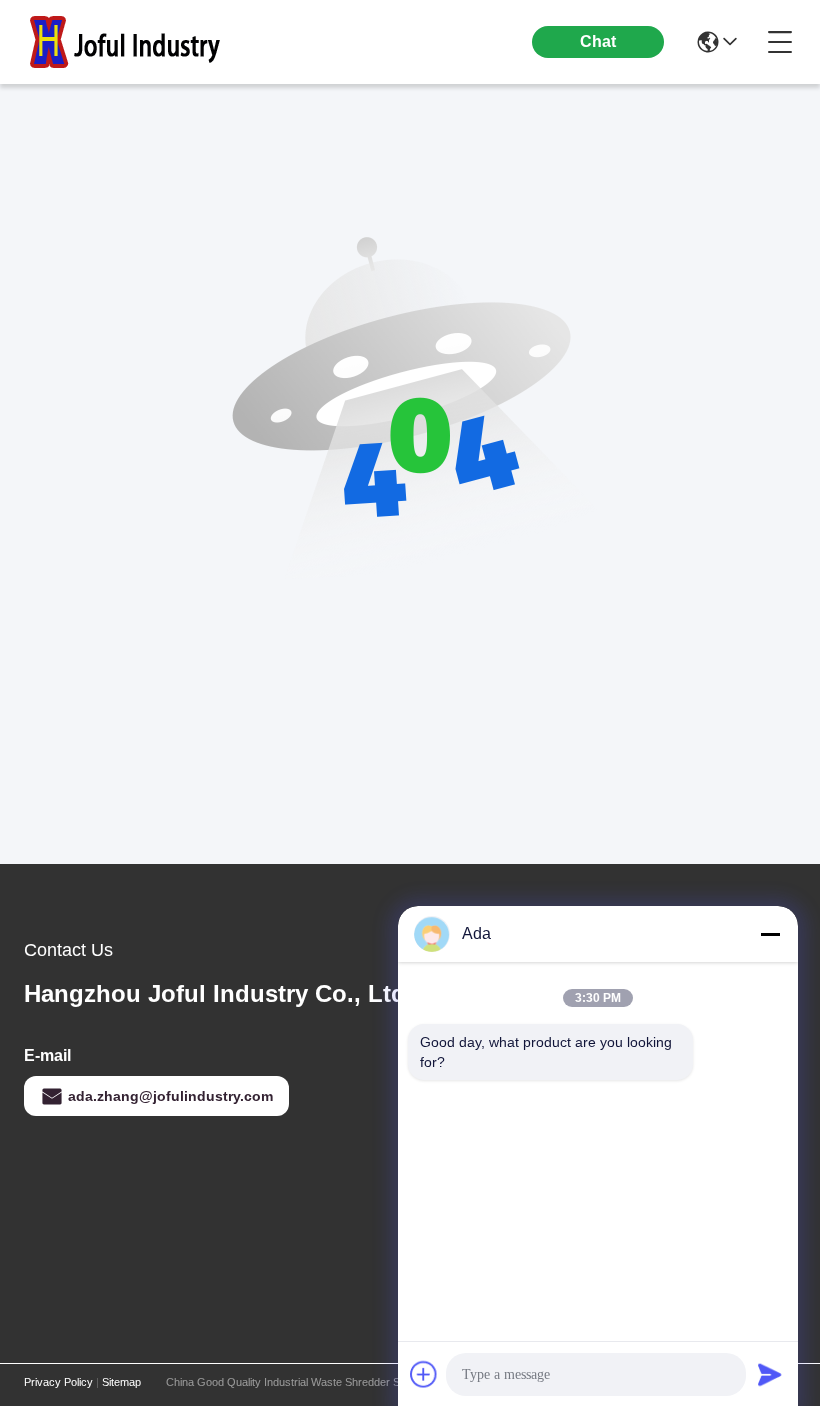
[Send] (770, 1374)
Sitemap (121, 1382)
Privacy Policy (58, 1382)
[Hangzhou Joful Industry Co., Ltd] (134, 42)
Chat (598, 41)
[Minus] (770, 934)
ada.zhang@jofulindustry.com (170, 1096)
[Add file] (424, 1374)
